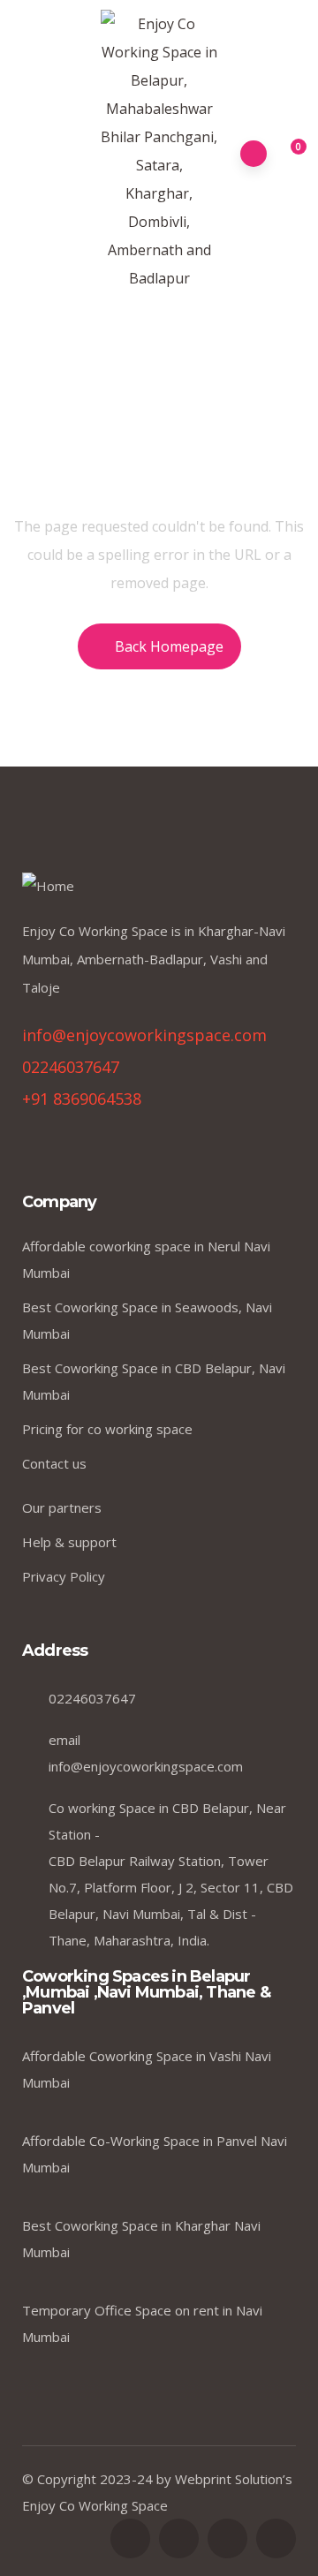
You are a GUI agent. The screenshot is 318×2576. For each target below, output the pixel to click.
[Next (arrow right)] (287, 1288)
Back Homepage (169, 646)
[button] (288, 155)
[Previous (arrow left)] (31, 1288)
